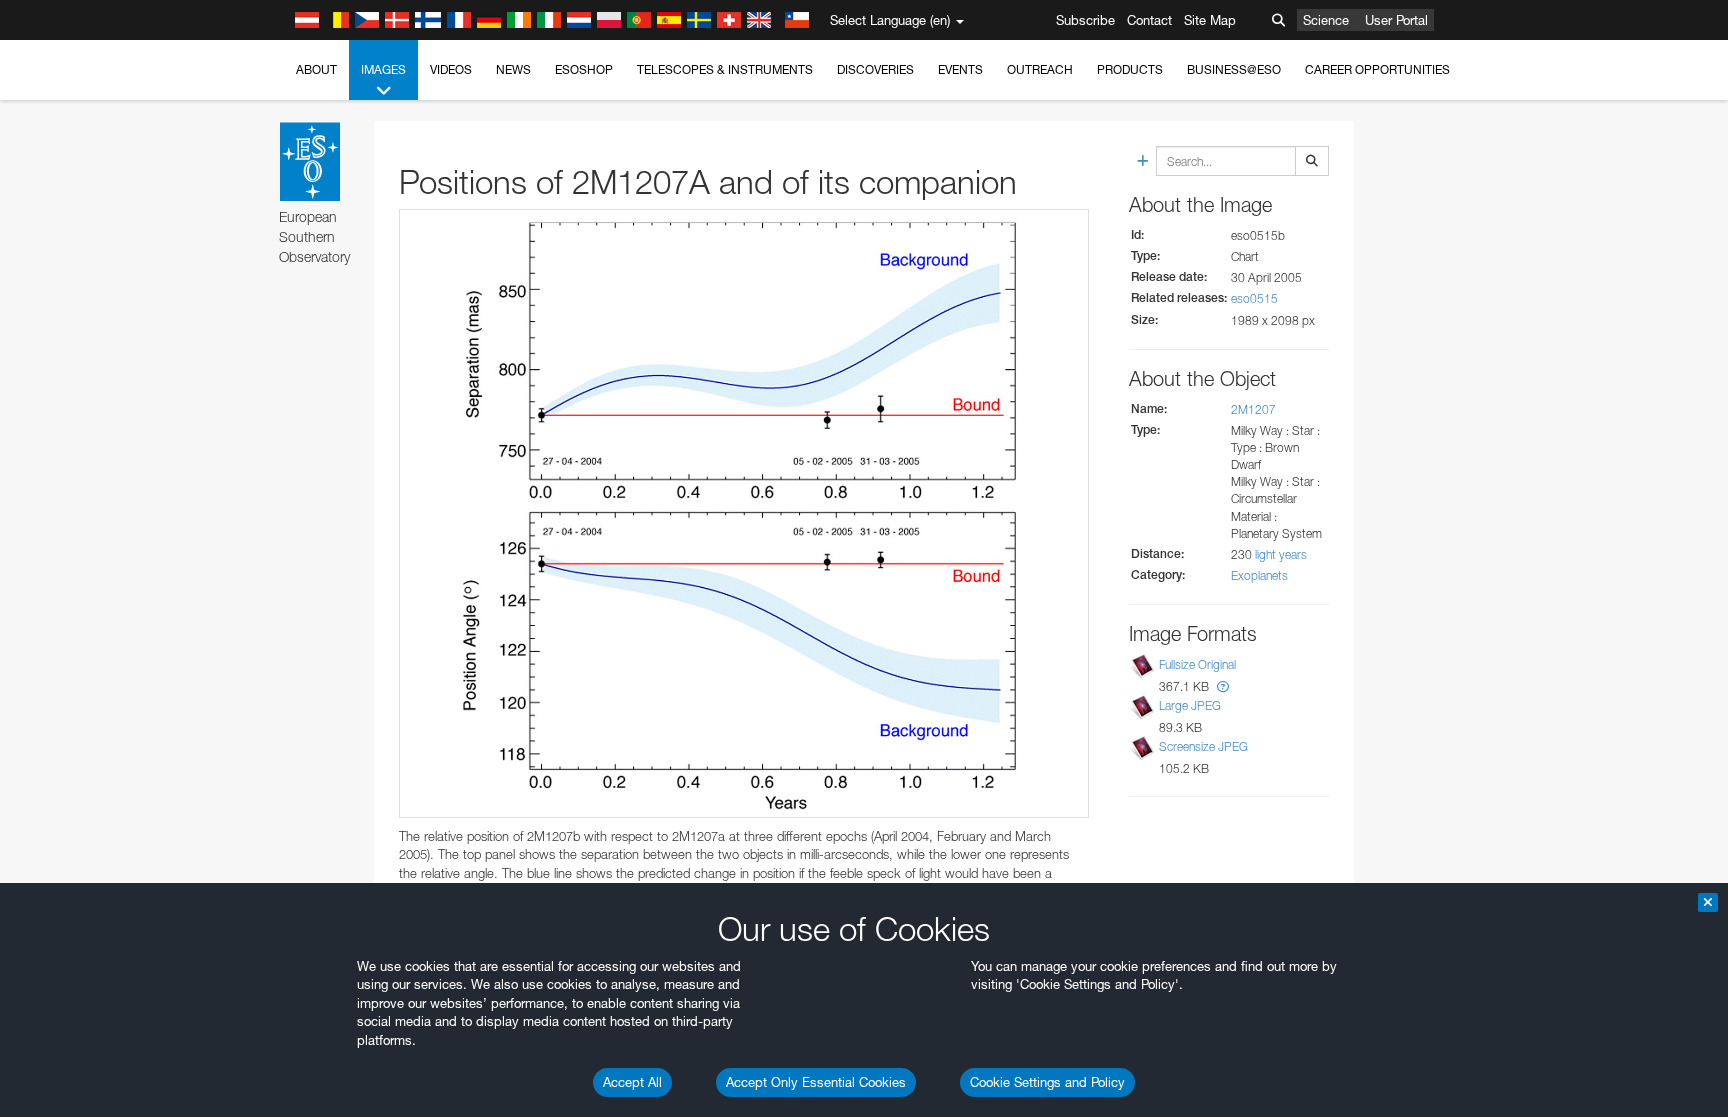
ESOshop (584, 69)
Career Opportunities (1377, 69)
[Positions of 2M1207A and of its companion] (744, 513)
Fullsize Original (1197, 664)
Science (1326, 20)
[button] (1223, 686)
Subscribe (1085, 20)
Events (960, 69)
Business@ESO (1234, 69)
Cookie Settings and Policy (1047, 1082)
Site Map (1210, 20)
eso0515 (1254, 298)
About (316, 69)
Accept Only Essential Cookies (816, 1082)
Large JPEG (1190, 705)
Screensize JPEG (1203, 746)
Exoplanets (1259, 575)
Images (383, 69)
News (513, 69)
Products (1130, 69)
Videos (451, 69)
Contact (1149, 20)
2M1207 (1253, 409)
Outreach (1040, 69)
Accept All (632, 1082)
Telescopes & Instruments (725, 69)
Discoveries (875, 69)
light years (1281, 554)
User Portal (1396, 20)
